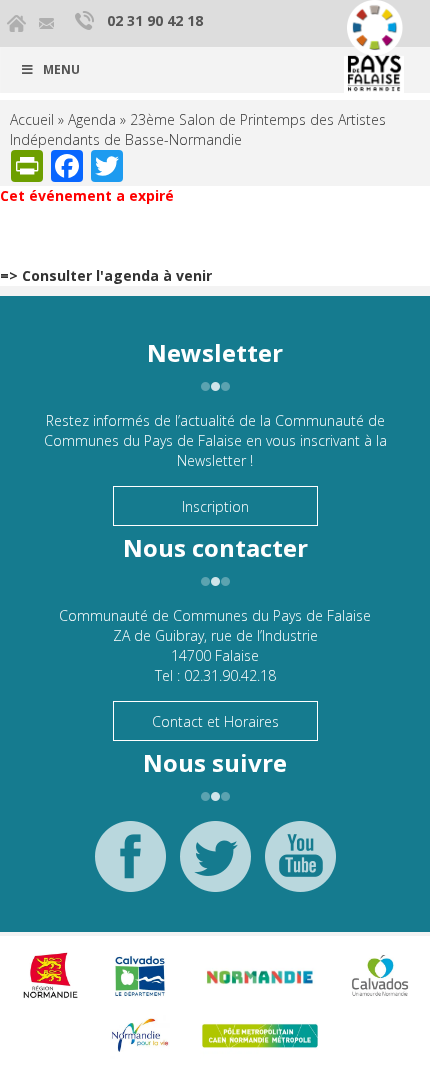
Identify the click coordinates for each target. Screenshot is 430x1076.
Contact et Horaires (215, 721)
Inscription (215, 506)
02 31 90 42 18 (155, 20)
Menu (61, 69)
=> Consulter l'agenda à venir (106, 275)
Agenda (92, 119)
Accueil (32, 119)
